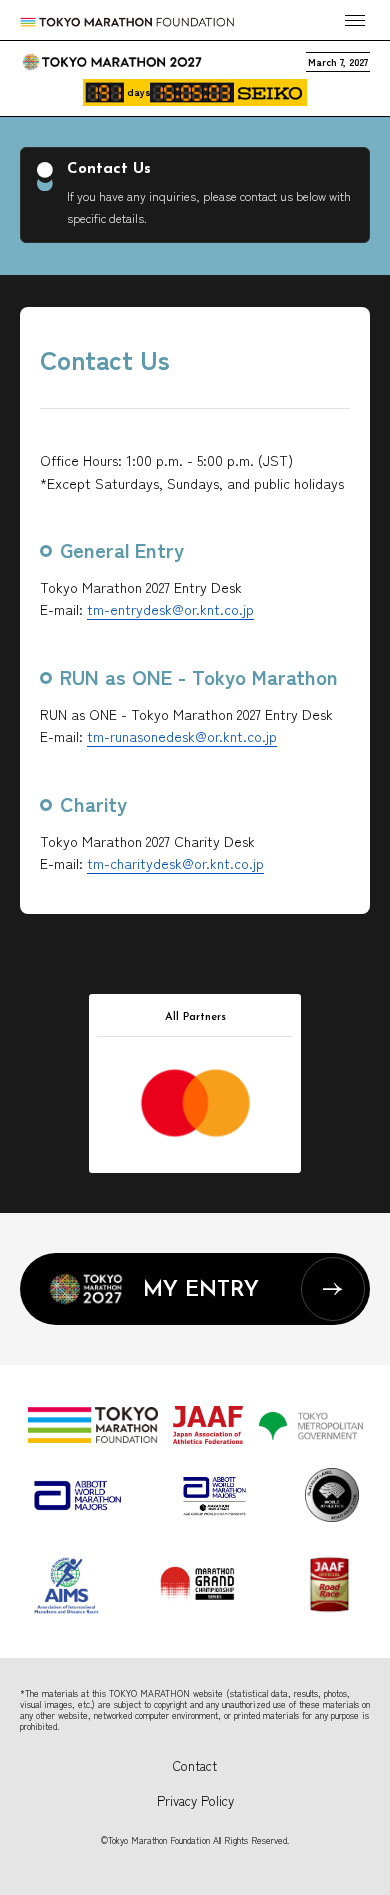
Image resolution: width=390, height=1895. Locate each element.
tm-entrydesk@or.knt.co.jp (170, 609)
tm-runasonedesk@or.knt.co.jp (182, 736)
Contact (195, 1765)
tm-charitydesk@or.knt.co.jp (175, 863)
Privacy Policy (195, 1800)
